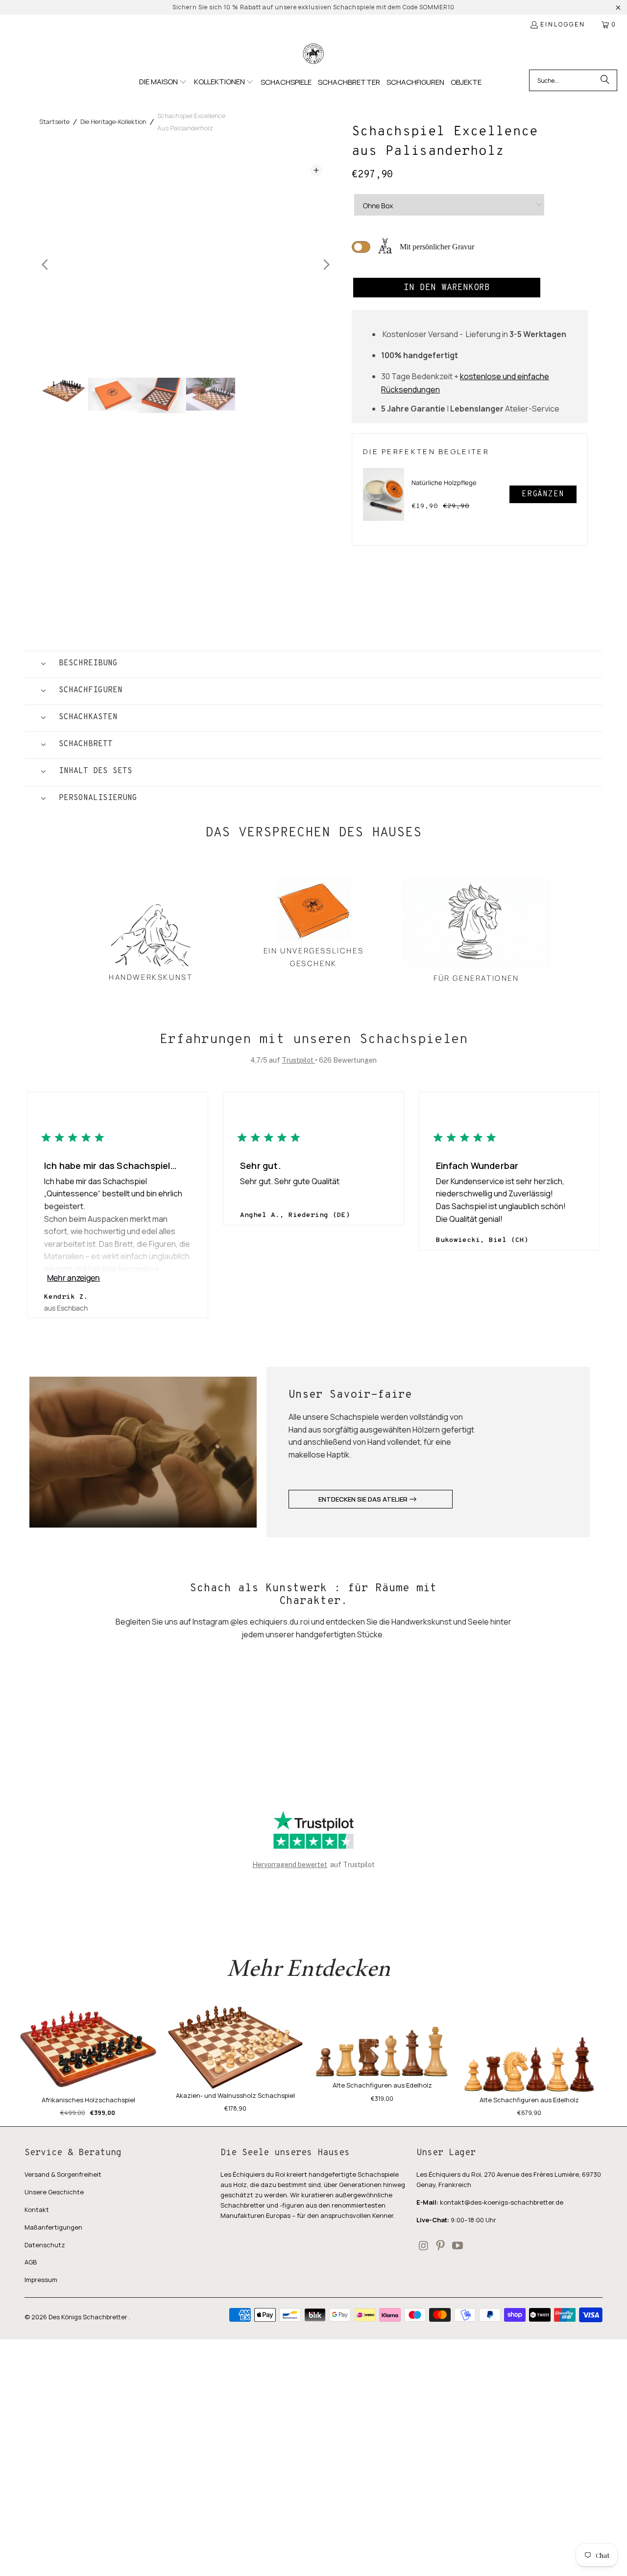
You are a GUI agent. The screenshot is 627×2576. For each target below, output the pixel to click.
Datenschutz (45, 2245)
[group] (64, 395)
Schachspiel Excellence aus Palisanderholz (191, 122)
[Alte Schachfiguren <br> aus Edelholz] (382, 2042)
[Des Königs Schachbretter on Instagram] (424, 2246)
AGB (31, 2262)
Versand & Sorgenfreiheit (63, 2174)
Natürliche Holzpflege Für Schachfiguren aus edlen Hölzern (444, 489)
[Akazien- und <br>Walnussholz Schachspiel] (235, 2047)
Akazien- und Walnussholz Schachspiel (235, 2095)
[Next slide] (326, 265)
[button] (163, 82)
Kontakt (37, 2210)
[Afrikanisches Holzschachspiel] (88, 2050)
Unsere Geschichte (54, 2192)
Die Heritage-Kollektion (113, 122)
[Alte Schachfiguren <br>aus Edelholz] (529, 2050)
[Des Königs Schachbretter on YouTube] (458, 2246)
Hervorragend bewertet (290, 1865)
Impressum (41, 2280)
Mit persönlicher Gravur (437, 247)
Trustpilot (298, 1060)
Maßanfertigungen (53, 2227)
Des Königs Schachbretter (89, 2317)
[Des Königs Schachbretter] (313, 54)
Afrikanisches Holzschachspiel (88, 2100)
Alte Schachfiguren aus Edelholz (382, 2085)
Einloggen (563, 24)
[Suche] (605, 80)
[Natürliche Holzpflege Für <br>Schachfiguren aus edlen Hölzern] (384, 494)
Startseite (54, 122)
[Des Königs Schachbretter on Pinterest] (441, 2246)
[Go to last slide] (45, 265)
